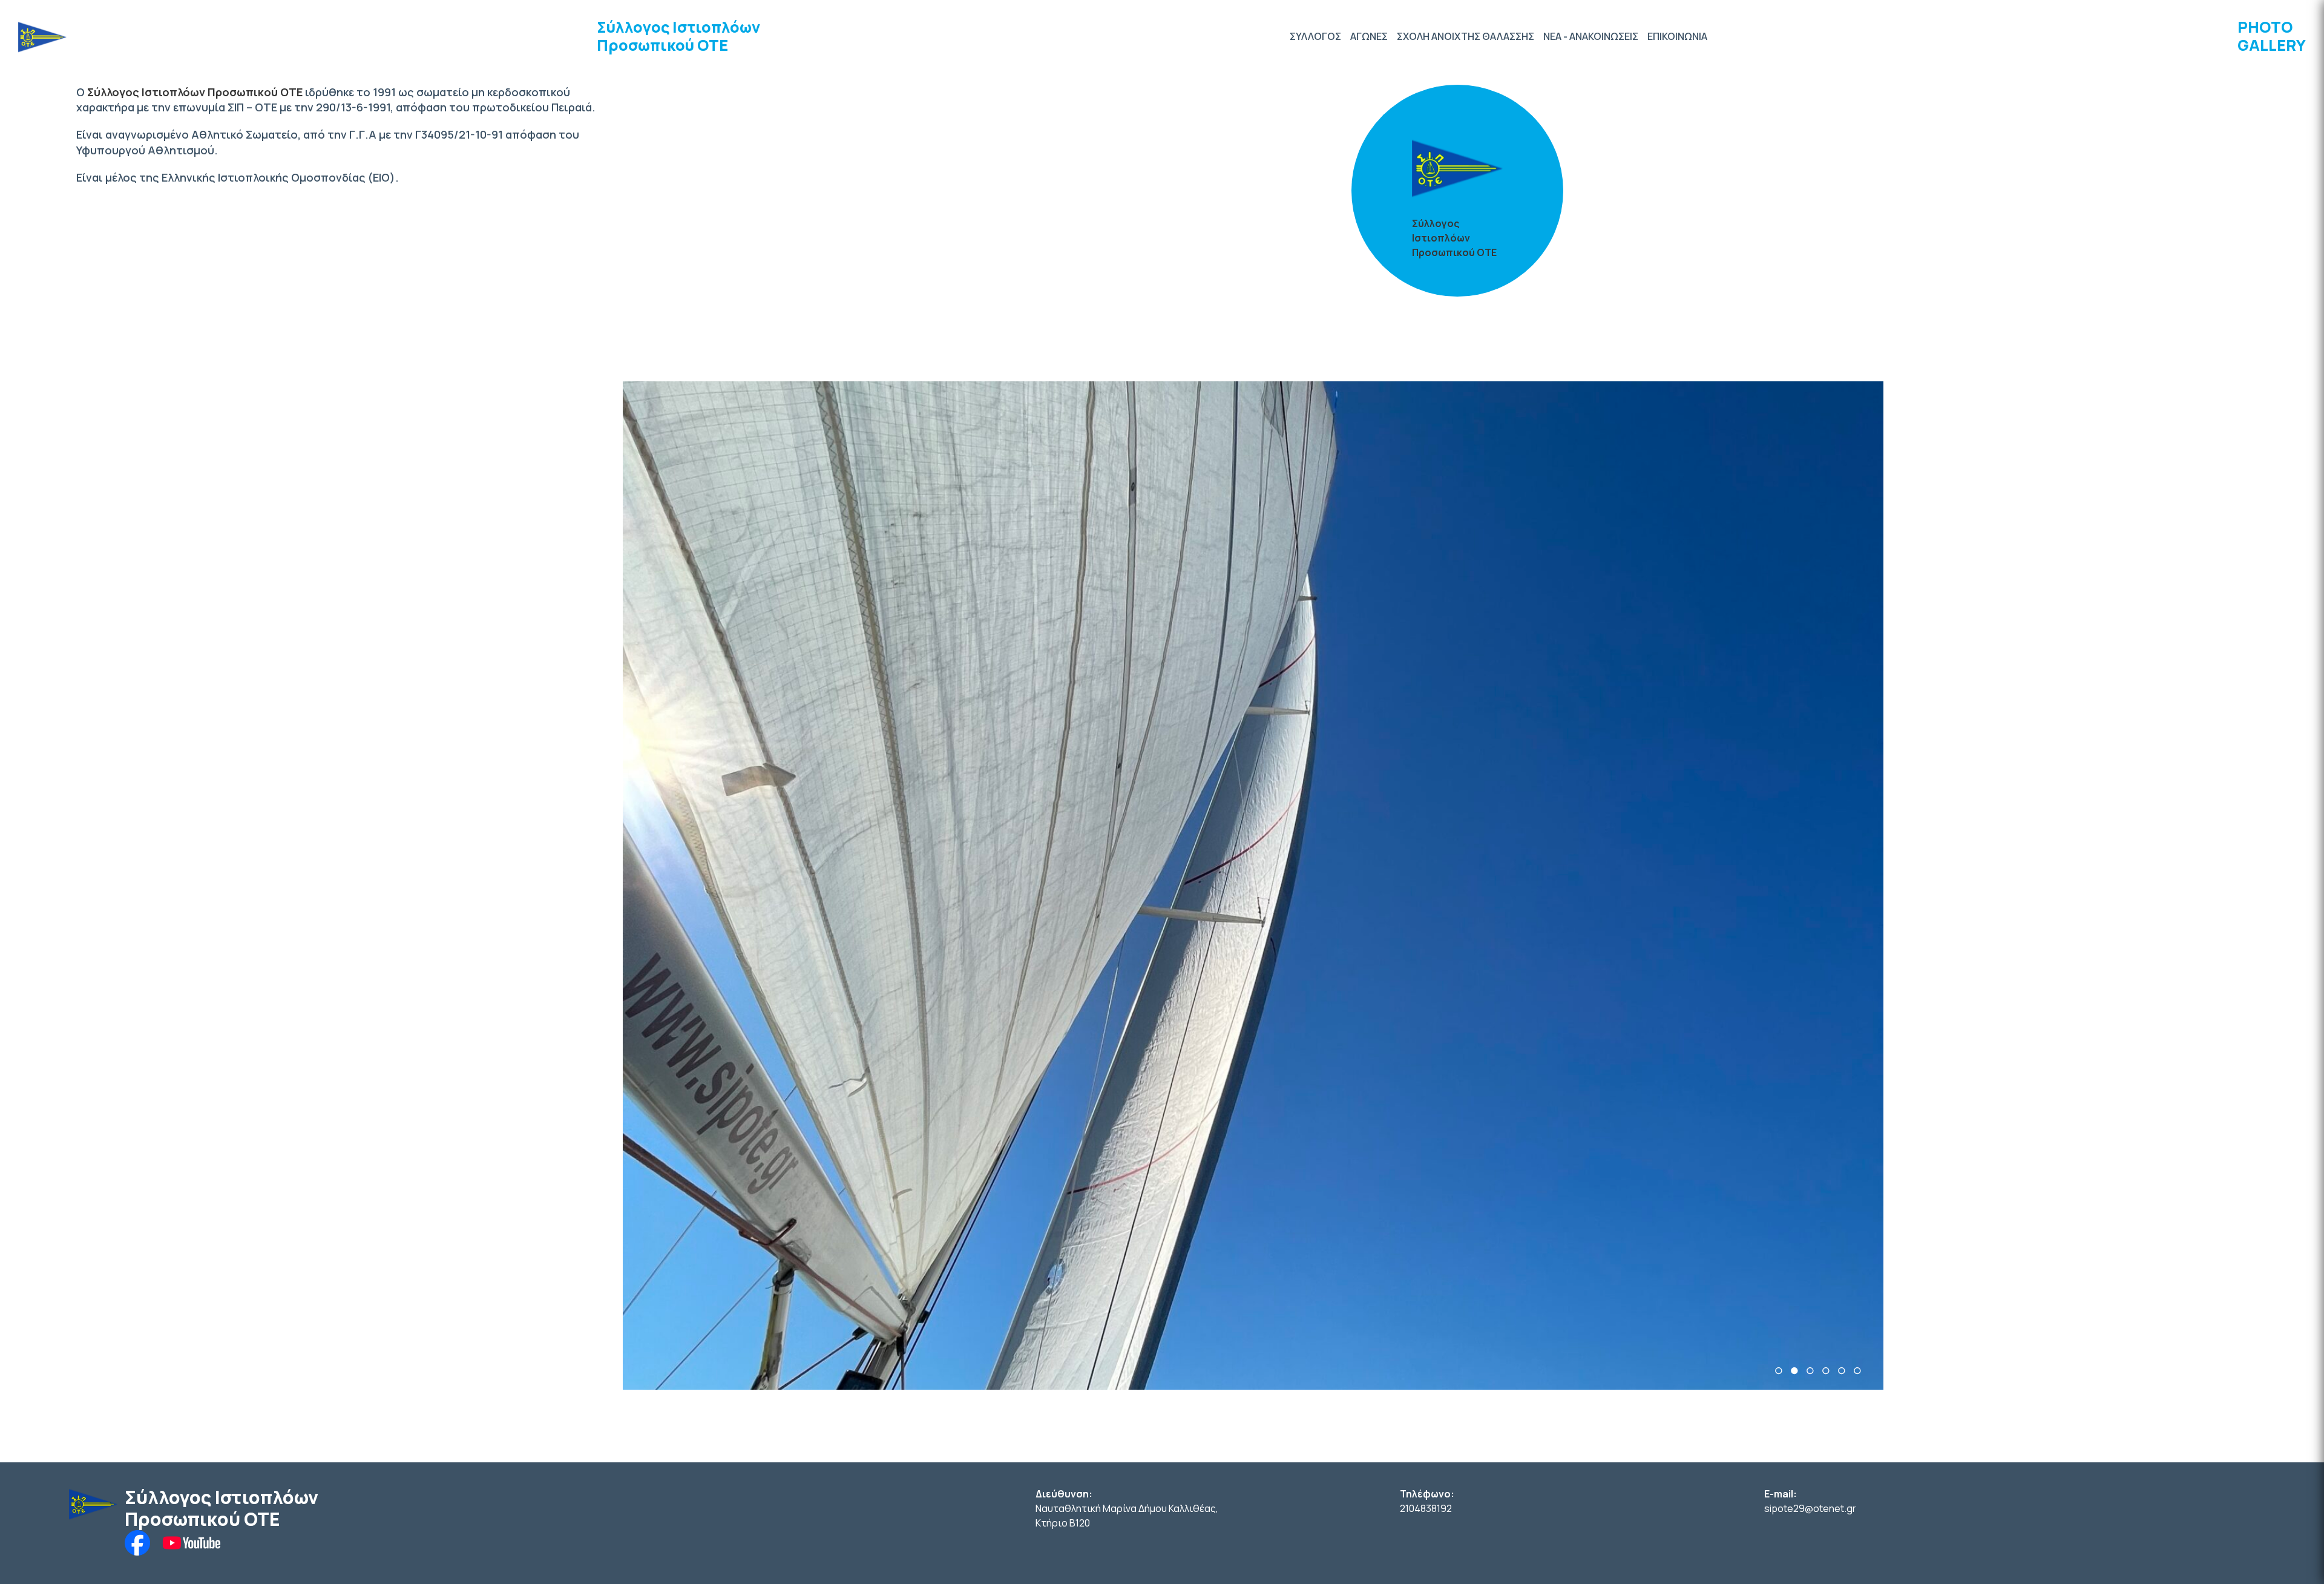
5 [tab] (1842, 1371)
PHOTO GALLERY (2272, 36)
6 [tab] (1857, 1371)
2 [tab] (1794, 1371)
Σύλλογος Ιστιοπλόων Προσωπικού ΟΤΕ (678, 36)
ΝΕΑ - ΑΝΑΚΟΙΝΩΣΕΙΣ (1591, 36)
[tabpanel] (1253, 886)
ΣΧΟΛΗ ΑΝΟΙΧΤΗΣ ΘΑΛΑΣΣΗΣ (1466, 36)
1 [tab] (1779, 1371)
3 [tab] (1810, 1371)
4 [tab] (1826, 1371)
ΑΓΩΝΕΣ (1369, 36)
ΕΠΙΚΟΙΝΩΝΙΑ (1677, 36)
